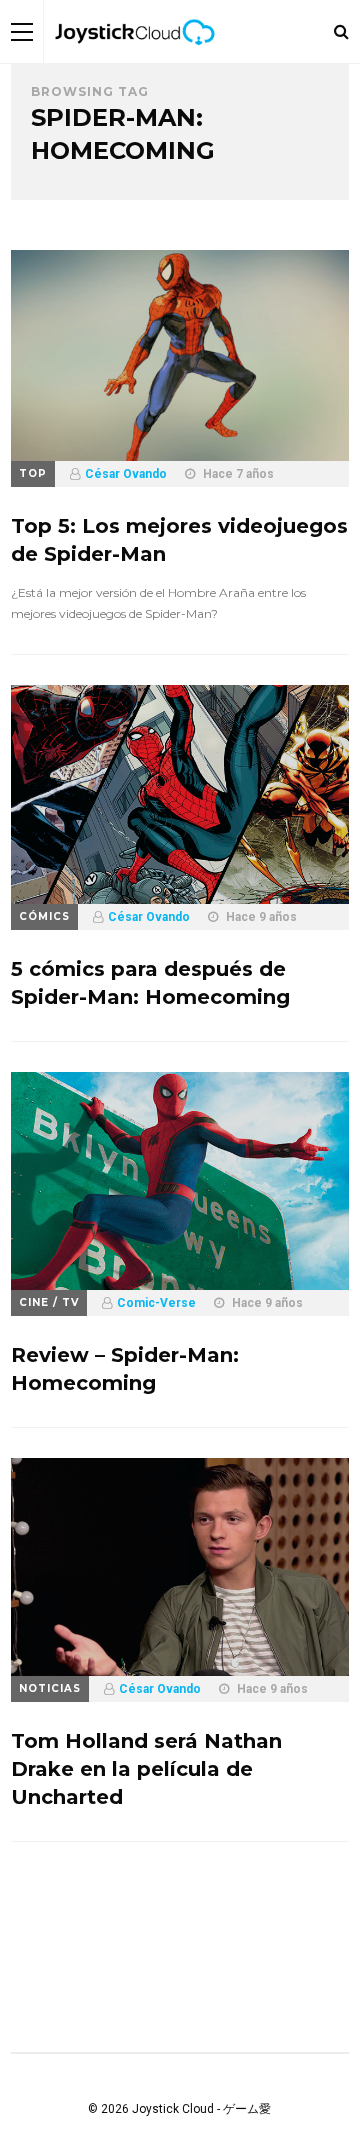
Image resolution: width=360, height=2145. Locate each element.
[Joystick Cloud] (135, 59)
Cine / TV (49, 1302)
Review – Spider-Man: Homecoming (125, 1369)
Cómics (44, 916)
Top (33, 473)
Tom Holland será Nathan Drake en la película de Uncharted (146, 1769)
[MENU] (22, 31)
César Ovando (126, 474)
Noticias (50, 1688)
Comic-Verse (156, 1303)
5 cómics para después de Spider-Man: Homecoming (150, 983)
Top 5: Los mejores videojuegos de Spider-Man (179, 540)
